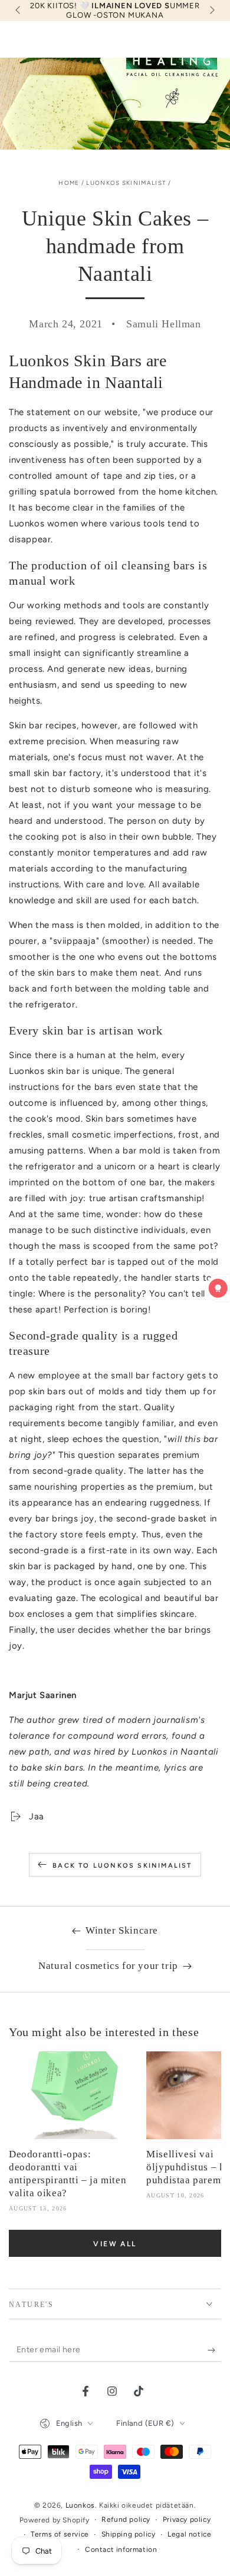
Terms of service (60, 2534)
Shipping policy (129, 2534)
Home (69, 183)
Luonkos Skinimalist (126, 183)
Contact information (121, 2550)
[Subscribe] (214, 2350)
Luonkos (80, 2505)
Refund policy (126, 2519)
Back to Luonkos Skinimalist (122, 1866)
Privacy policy (187, 2519)
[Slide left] (19, 11)
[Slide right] (211, 11)
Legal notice (189, 2534)
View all (115, 2244)
